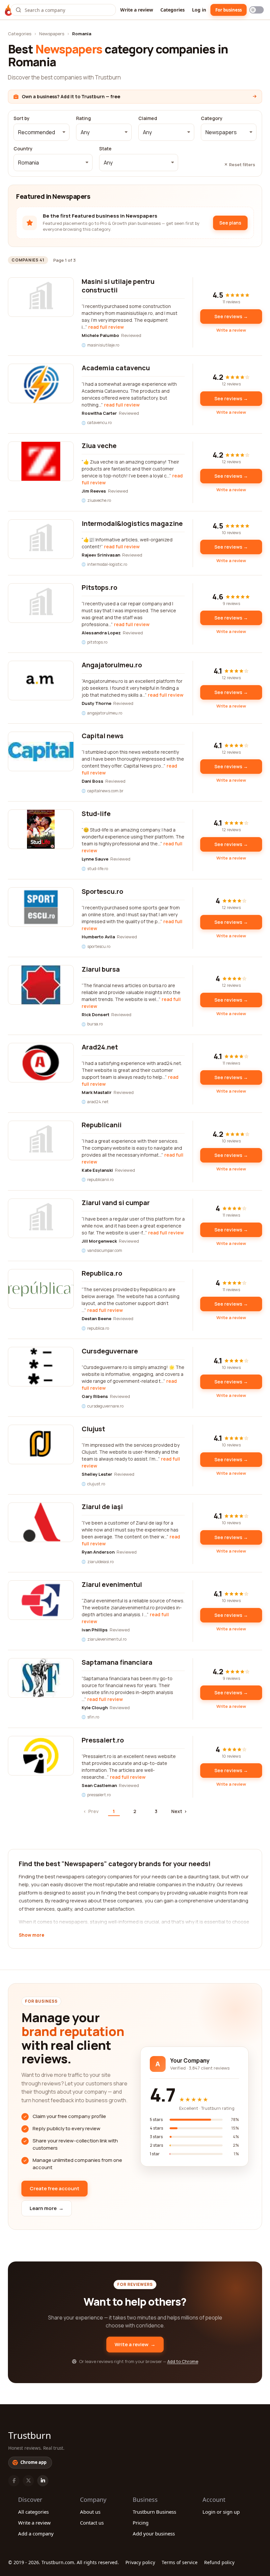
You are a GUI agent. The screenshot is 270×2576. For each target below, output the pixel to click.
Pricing (141, 2523)
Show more (31, 1935)
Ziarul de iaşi (102, 1507)
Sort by (22, 118)
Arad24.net (100, 1047)
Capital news (103, 736)
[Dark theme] (256, 10)
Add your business (154, 2533)
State (105, 149)
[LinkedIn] (43, 2481)
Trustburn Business (154, 2512)
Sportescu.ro (102, 891)
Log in (199, 10)
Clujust (93, 1429)
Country (23, 149)
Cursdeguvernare (110, 1351)
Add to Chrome (183, 2361)
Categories (173, 10)
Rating (83, 118)
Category (212, 118)
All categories (33, 2512)
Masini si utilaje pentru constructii (118, 286)
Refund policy (219, 2562)
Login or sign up (221, 2512)
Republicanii (102, 1125)
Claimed (148, 118)
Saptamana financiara (117, 1662)
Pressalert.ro (103, 1740)
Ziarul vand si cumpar (116, 1203)
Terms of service (180, 2562)
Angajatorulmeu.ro (112, 665)
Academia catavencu (116, 368)
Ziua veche (99, 446)
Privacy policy (140, 2562)
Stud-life (96, 814)
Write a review (137, 10)
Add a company (36, 2533)
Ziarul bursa (101, 969)
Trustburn (30, 2435)
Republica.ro (102, 1273)
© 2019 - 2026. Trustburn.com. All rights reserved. (64, 2562)
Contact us (92, 2523)
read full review (106, 327)
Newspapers (52, 34)
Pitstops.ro (99, 587)
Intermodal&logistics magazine (132, 523)
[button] (41, 132)
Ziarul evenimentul (112, 1584)
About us (90, 2512)
